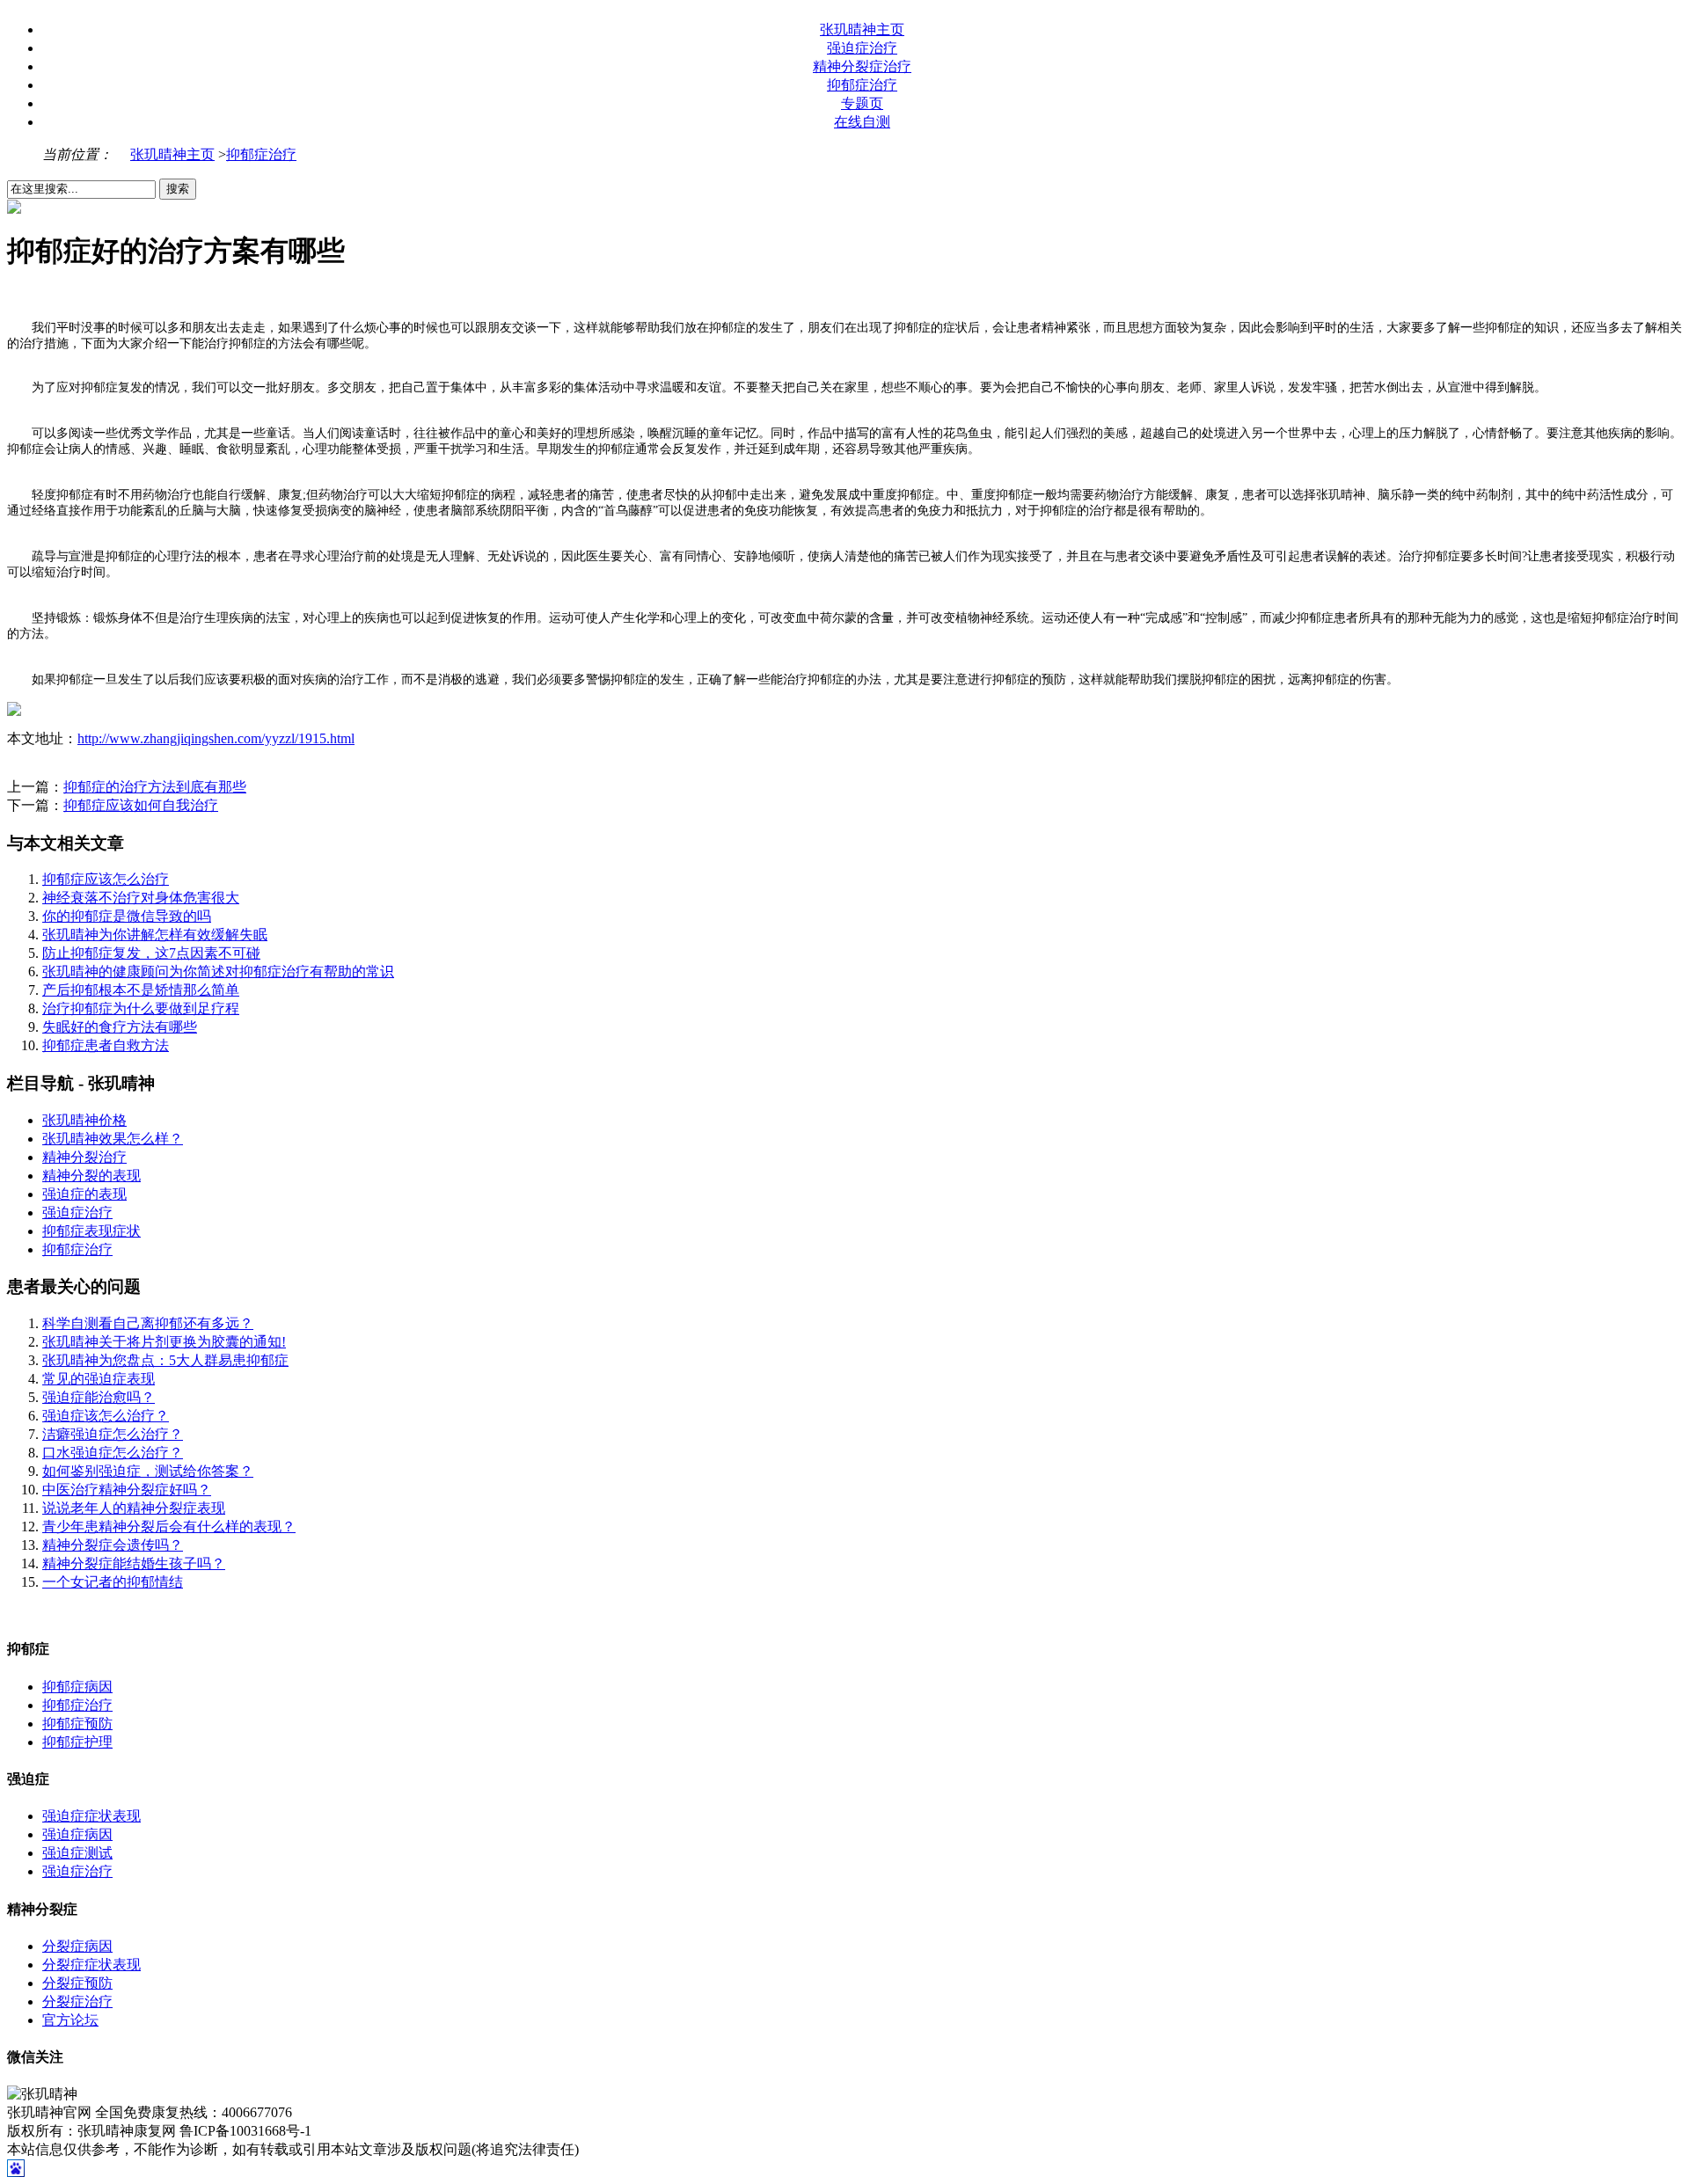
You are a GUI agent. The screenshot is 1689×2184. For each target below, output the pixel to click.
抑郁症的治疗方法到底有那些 (155, 787)
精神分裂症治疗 (862, 66)
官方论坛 (70, 2020)
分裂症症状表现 (91, 1965)
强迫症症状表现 (91, 1816)
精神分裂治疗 (84, 1157)
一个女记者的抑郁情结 (113, 1582)
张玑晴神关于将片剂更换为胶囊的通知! (164, 1342)
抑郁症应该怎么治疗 (106, 879)
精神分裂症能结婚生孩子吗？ (134, 1563)
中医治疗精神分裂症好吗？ (127, 1490)
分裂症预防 (77, 1983)
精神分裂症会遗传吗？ (113, 1545)
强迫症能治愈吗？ (99, 1397)
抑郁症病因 (77, 1687)
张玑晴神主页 (862, 29)
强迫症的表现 (84, 1194)
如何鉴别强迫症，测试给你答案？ (148, 1471)
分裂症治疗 (77, 2001)
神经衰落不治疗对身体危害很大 (141, 898)
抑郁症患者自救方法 (106, 1045)
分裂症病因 (77, 1946)
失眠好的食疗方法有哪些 (120, 1027)
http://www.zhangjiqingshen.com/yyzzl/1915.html (216, 738)
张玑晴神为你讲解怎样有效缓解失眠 (155, 935)
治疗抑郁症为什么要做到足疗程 (141, 1008)
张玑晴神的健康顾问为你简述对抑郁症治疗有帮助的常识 (218, 971)
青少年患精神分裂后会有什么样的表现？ (169, 1527)
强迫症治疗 (862, 48)
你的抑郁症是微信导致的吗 (127, 916)
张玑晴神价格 (84, 1120)
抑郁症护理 (77, 1742)
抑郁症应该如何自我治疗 (141, 805)
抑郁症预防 (77, 1724)
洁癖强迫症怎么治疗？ (113, 1434)
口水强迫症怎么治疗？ (113, 1453)
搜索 (178, 189)
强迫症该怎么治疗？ (106, 1416)
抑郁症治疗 (862, 85)
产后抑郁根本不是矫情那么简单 (141, 990)
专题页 (862, 103)
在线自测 (862, 122)
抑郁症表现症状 (91, 1231)
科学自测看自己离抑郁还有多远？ (148, 1323)
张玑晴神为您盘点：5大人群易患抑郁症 (165, 1360)
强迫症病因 (77, 1834)
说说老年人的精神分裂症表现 (134, 1508)
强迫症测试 (77, 1853)
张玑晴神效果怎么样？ (113, 1139)
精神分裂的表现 (91, 1176)
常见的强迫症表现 (99, 1379)
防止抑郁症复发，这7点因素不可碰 (151, 953)
